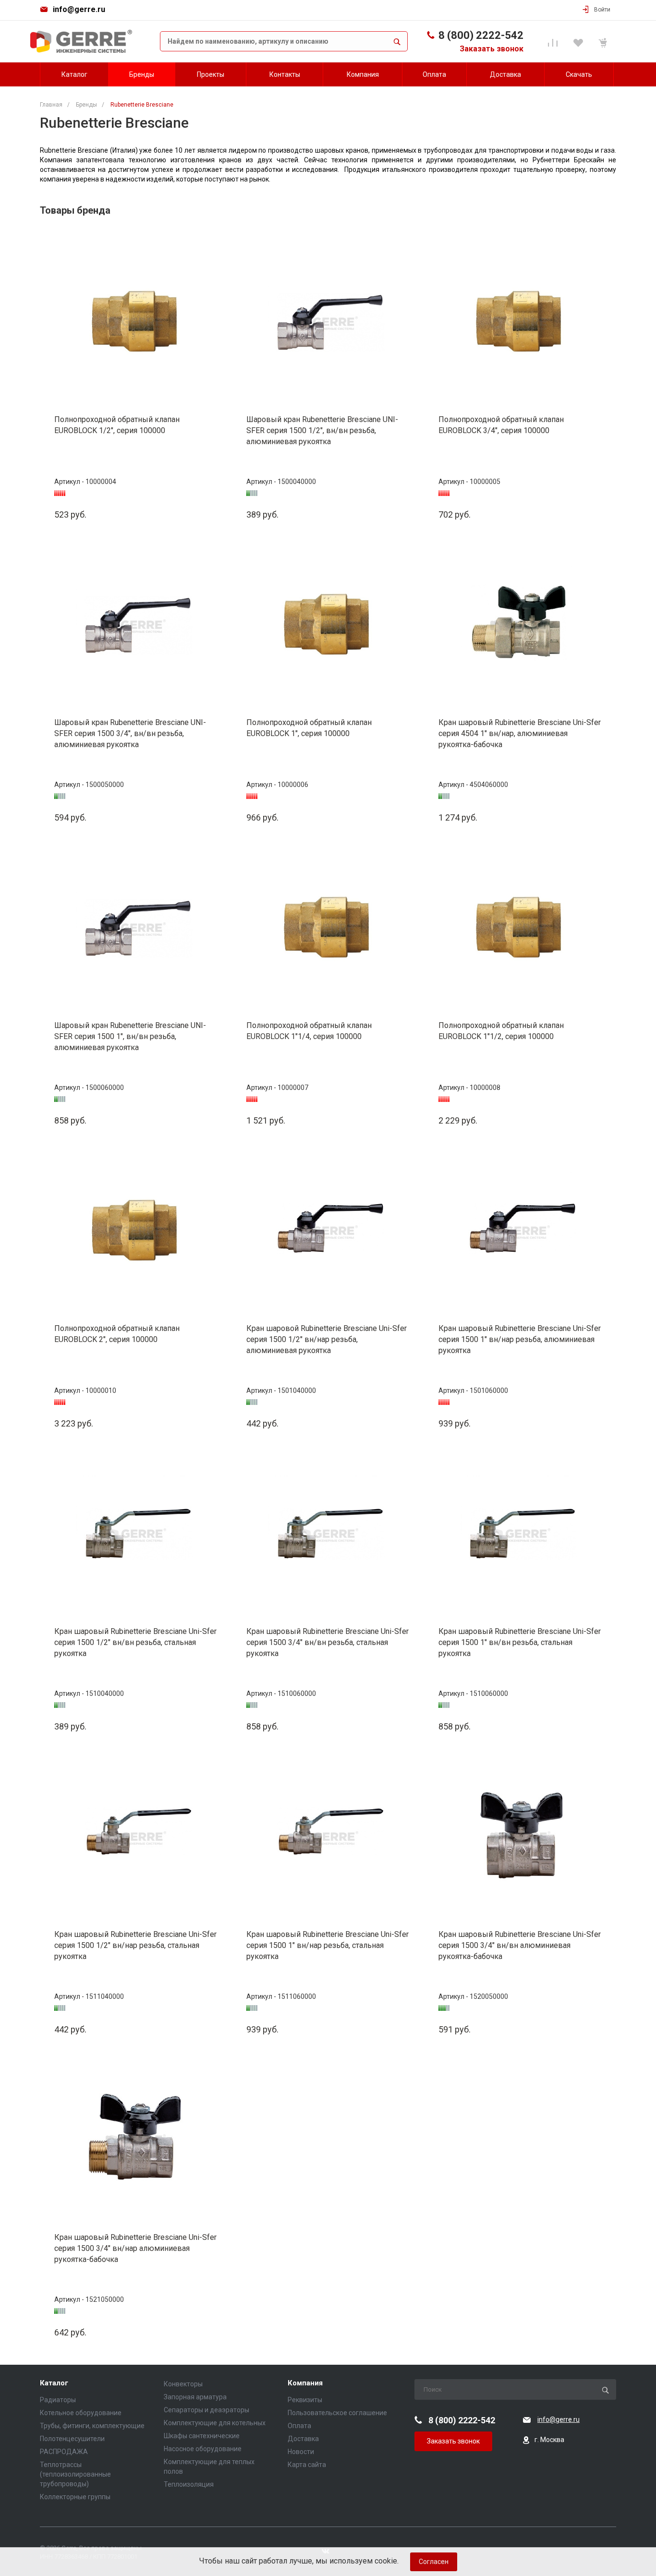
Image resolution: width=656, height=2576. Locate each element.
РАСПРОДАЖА (64, 2452)
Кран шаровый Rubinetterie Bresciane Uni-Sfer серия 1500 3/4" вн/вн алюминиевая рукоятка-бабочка (520, 1945)
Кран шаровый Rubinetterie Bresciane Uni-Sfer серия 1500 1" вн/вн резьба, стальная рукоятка (520, 1642)
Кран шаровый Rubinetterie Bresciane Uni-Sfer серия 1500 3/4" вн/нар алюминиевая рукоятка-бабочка (135, 2248)
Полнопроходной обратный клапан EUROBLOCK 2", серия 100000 (117, 1334)
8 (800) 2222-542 (481, 35)
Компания (305, 2383)
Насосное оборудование (203, 2449)
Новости (301, 2452)
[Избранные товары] (579, 41)
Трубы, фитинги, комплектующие (92, 2426)
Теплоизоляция (189, 2484)
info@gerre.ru (79, 9)
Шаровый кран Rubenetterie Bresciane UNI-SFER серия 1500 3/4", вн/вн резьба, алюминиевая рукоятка (130, 733)
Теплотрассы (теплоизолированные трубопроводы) (75, 2474)
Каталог (54, 2383)
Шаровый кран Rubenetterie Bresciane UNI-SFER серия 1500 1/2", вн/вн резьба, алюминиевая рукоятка (322, 430)
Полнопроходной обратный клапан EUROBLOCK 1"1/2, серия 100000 (501, 1031)
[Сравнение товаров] (554, 41)
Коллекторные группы (75, 2497)
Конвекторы (183, 2384)
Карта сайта (307, 2465)
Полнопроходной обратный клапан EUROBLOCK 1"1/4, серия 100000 (309, 1031)
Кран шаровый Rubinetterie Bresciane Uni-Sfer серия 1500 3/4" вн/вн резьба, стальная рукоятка (328, 1642)
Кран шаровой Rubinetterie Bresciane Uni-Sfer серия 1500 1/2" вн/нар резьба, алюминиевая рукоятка (327, 1339)
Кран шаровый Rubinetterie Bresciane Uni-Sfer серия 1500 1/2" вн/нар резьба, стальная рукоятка (135, 1945)
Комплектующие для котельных (215, 2423)
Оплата (299, 2426)
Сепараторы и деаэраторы (207, 2410)
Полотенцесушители (72, 2439)
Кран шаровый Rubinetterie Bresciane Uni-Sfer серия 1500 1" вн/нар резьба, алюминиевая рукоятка (520, 1339)
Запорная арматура (195, 2397)
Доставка (303, 2439)
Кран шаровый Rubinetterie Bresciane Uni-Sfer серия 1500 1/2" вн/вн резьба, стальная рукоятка (135, 1642)
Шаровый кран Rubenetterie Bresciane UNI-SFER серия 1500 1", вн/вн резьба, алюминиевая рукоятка (130, 1036)
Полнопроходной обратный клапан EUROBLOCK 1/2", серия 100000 (117, 425)
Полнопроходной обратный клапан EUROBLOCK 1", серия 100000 (309, 728)
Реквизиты (305, 2400)
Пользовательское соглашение (337, 2413)
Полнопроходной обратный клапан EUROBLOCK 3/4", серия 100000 (501, 425)
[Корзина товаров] (604, 41)
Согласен (434, 2562)
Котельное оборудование (81, 2413)
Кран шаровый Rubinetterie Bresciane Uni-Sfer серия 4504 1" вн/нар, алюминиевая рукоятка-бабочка (520, 733)
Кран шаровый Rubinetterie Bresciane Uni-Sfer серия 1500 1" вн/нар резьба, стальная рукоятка (328, 1945)
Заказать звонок (492, 49)
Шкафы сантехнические (202, 2436)
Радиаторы (58, 2400)
